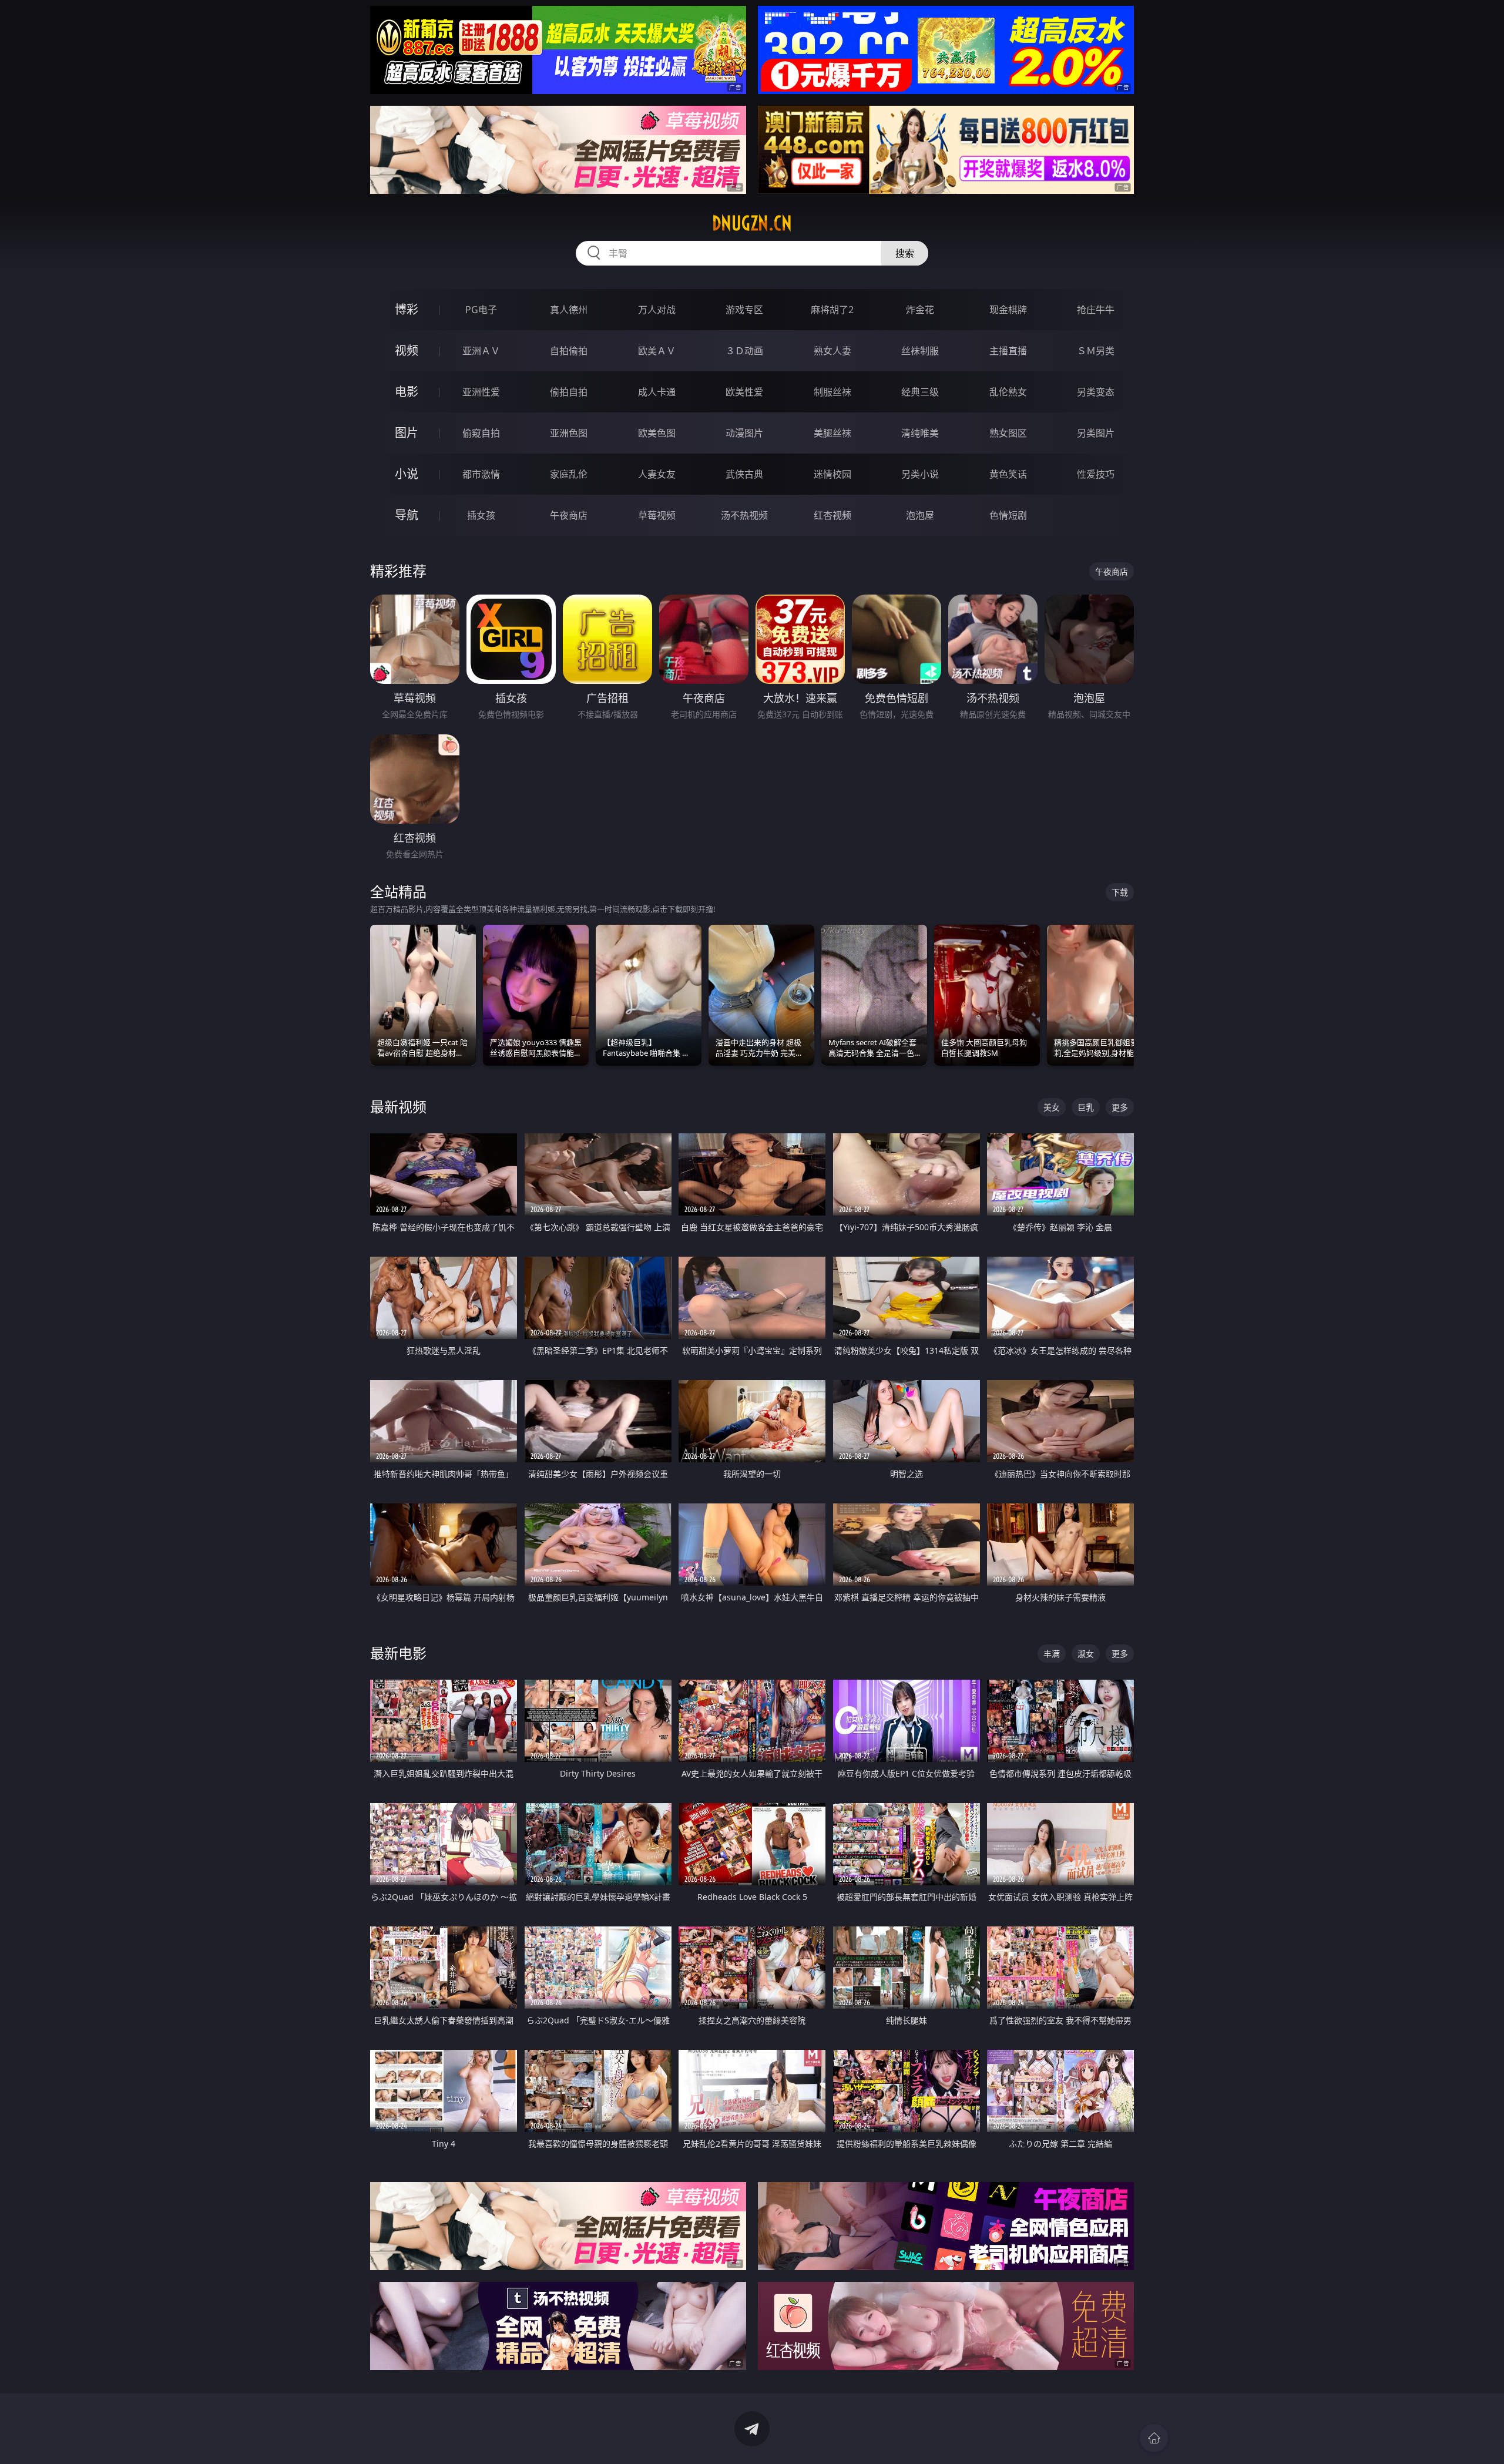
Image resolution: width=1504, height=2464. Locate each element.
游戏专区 (744, 310)
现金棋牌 (1008, 310)
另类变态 (1096, 392)
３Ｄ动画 (744, 351)
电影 (407, 392)
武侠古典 (744, 474)
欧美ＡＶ (657, 351)
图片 (407, 433)
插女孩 (481, 515)
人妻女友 (657, 474)
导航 (407, 515)
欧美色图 (657, 433)
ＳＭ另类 (1096, 351)
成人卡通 (657, 392)
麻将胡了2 (832, 310)
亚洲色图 (569, 433)
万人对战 (657, 310)
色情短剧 (1008, 515)
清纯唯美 (920, 433)
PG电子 (481, 310)
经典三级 (920, 392)
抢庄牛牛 (1096, 310)
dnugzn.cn (752, 223)
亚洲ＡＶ (481, 351)
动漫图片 (744, 433)
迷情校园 (832, 474)
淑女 (1086, 1654)
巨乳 (1086, 1107)
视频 (407, 350)
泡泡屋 (920, 515)
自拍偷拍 (569, 351)
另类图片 (1096, 433)
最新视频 (398, 1107)
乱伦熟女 (1008, 392)
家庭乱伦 (569, 474)
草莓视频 (657, 515)
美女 (1052, 1107)
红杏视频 (832, 515)
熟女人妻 (832, 351)
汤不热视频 (744, 515)
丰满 (1052, 1654)
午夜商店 (569, 515)
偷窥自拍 (481, 433)
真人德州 (569, 310)
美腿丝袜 (832, 433)
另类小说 (920, 474)
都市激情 (481, 474)
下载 (1120, 892)
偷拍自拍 (569, 392)
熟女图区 (1008, 433)
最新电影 (398, 1653)
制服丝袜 (832, 392)
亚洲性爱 (481, 392)
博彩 (407, 309)
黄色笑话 (1008, 474)
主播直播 (1008, 351)
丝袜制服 (920, 351)
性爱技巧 (1096, 474)
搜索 (905, 253)
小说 (407, 474)
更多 (1120, 1107)
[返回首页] (1154, 2438)
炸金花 (920, 310)
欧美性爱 (744, 392)
